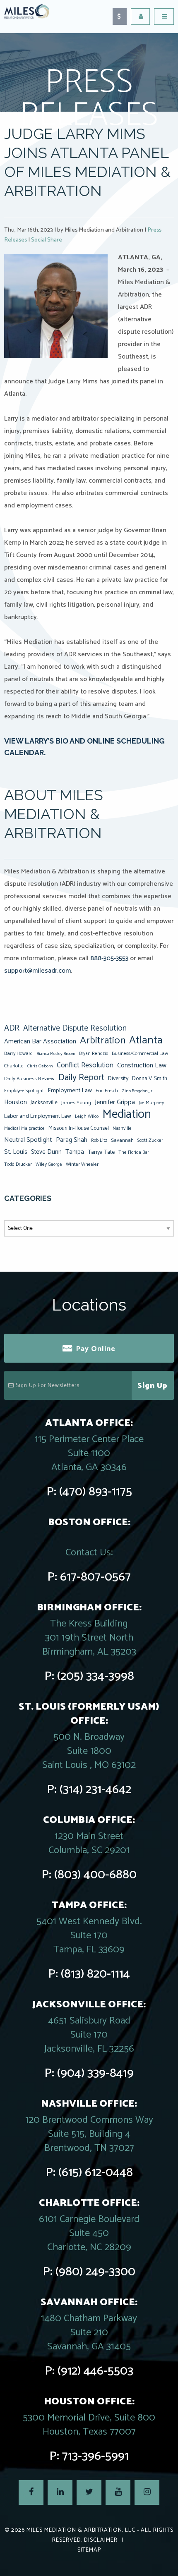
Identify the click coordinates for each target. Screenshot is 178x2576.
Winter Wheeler (82, 1164)
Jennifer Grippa (115, 1102)
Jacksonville (44, 1103)
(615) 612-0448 (96, 2173)
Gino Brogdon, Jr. (137, 1091)
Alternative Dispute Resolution (75, 1028)
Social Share (47, 240)
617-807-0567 (95, 1577)
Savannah (122, 1140)
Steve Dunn (46, 1152)
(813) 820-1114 (95, 1974)
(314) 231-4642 (95, 1790)
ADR (12, 1028)
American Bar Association (40, 1042)
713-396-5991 (95, 2456)
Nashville (122, 1129)
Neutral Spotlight (28, 1140)
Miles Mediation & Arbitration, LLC (81, 2530)
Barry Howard (18, 1054)
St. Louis (16, 1152)
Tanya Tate (101, 1152)
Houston (16, 1102)
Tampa (75, 1152)
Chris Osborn (40, 1066)
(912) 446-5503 (95, 2371)
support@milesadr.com (37, 971)
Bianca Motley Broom (56, 1054)
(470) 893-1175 (96, 1492)
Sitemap (89, 2550)
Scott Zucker (150, 1140)
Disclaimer (101, 2540)
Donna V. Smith (150, 1079)
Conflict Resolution (85, 1065)
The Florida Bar (134, 1153)
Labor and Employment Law (38, 1116)
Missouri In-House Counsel (79, 1128)
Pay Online (96, 1349)
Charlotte (14, 1066)
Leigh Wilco (87, 1117)
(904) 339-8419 (95, 2073)
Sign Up (153, 1386)
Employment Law (70, 1091)
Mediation (127, 1115)
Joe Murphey (151, 1103)
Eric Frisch (107, 1091)
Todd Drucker (18, 1164)
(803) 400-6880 (95, 1875)
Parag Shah (72, 1140)
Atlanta (146, 1040)
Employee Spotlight (24, 1091)
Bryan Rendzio (94, 1054)
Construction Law (142, 1066)
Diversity (118, 1079)
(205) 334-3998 (96, 1676)
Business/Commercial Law (140, 1054)
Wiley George (49, 1165)
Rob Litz (99, 1141)
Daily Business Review (29, 1079)
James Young (76, 1103)
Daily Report (81, 1078)
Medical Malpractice (24, 1129)
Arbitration (103, 1040)
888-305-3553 (109, 958)
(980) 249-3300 (95, 2272)
